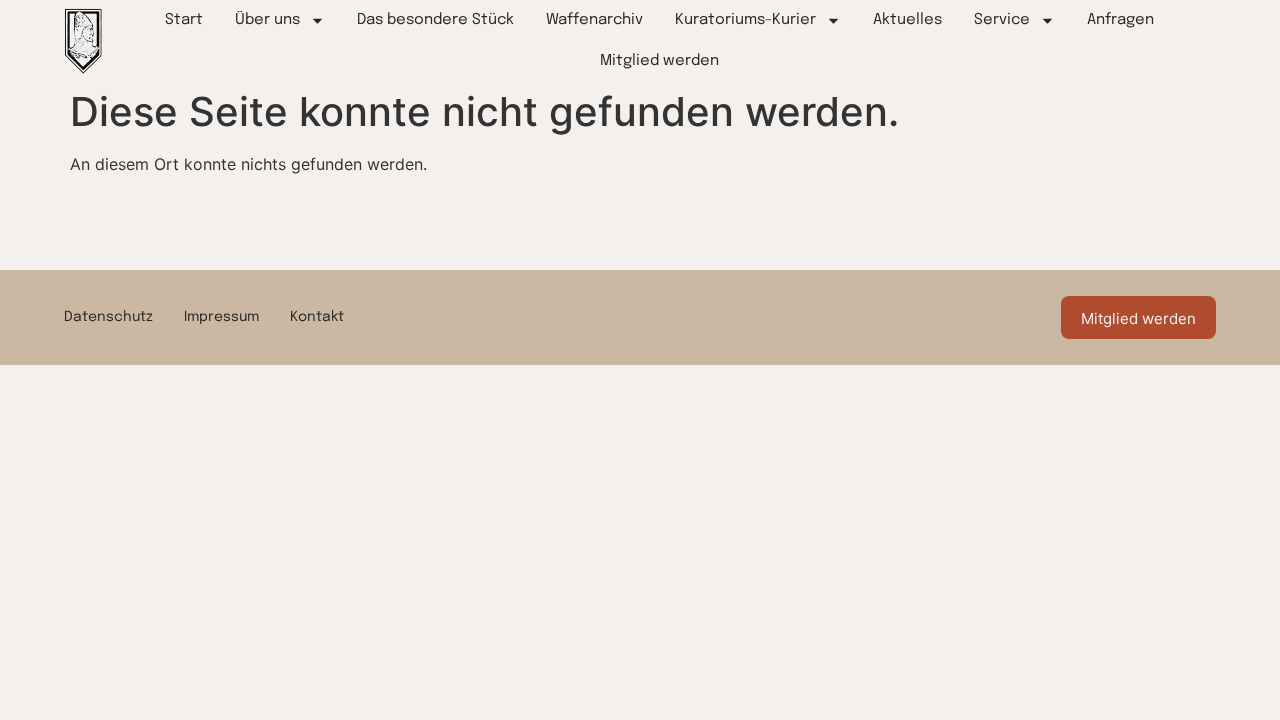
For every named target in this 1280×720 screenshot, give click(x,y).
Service (1002, 20)
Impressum (221, 317)
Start (184, 20)
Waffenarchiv (594, 20)
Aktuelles (907, 20)
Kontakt (317, 317)
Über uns (267, 20)
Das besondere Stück (435, 20)
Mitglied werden (659, 61)
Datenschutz (108, 317)
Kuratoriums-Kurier (745, 20)
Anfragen (1120, 20)
